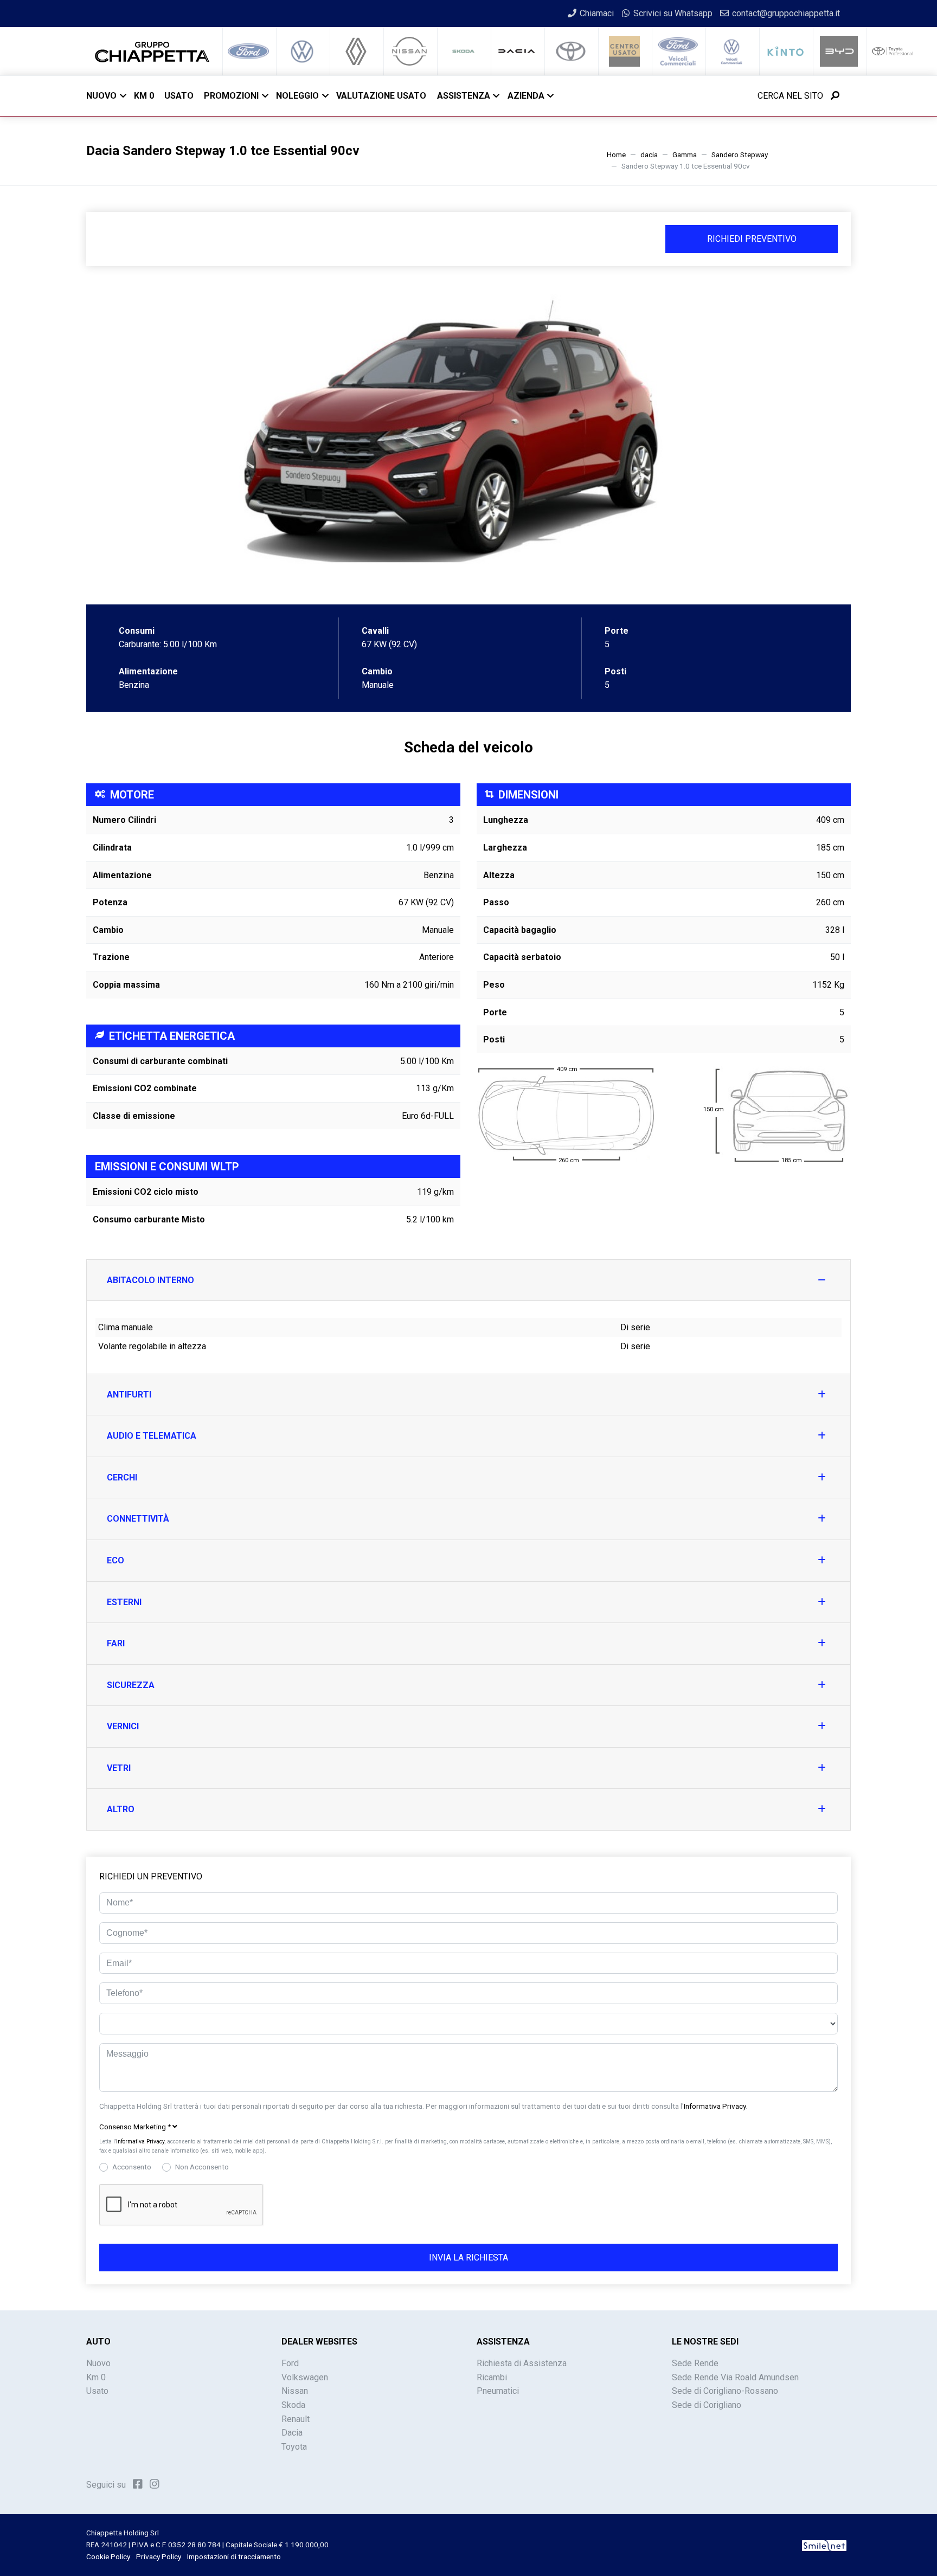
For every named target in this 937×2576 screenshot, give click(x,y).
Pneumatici (498, 2391)
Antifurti (129, 1395)
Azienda (526, 96)
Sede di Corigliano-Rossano (725, 2391)
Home (616, 154)
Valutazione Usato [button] (381, 96)
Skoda (293, 2405)
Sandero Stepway (740, 154)
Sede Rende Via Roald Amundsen (735, 2377)
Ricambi (492, 2377)
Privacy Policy (159, 2556)
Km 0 (96, 2377)
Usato (97, 2391)
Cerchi (122, 1477)
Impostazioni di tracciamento (234, 2556)
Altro (121, 1809)
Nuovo (101, 96)
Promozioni (231, 96)
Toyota (294, 2447)
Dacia (292, 2433)
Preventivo (752, 239)
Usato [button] (179, 96)
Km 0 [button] (144, 96)
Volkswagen (305, 2377)
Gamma (685, 154)
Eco (115, 1560)
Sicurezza (131, 1685)
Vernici (123, 1726)
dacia (649, 154)
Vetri (119, 1768)
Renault (296, 2419)
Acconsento (132, 2167)
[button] (468, 2127)
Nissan (295, 2391)
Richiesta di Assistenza (522, 2363)
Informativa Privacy (715, 2106)
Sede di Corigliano (707, 2405)
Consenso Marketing (135, 2127)
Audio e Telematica (152, 1436)
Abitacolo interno (150, 1280)
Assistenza (464, 96)
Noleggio (297, 96)
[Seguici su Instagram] (155, 2484)
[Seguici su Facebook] (138, 2484)
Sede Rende (695, 2363)
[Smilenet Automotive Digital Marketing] (824, 2545)
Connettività (138, 1519)
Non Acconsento (202, 2167)
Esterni (124, 1602)
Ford (290, 2363)
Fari (116, 1643)
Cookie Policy (108, 2556)
